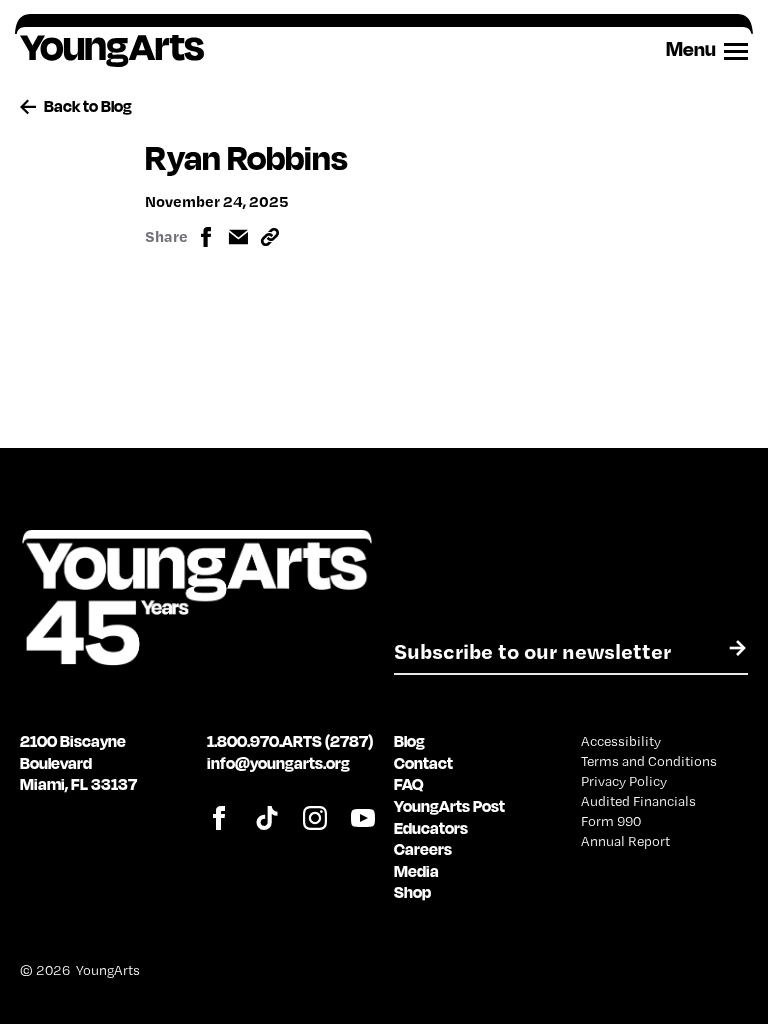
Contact (423, 763)
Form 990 (611, 821)
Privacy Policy (624, 781)
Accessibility (621, 741)
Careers (423, 849)
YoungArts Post (449, 806)
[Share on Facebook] (206, 237)
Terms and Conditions (649, 761)
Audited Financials (638, 801)
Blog (409, 741)
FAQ (408, 784)
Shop (412, 892)
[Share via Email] (238, 237)
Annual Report (625, 841)
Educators (431, 828)
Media (416, 871)
